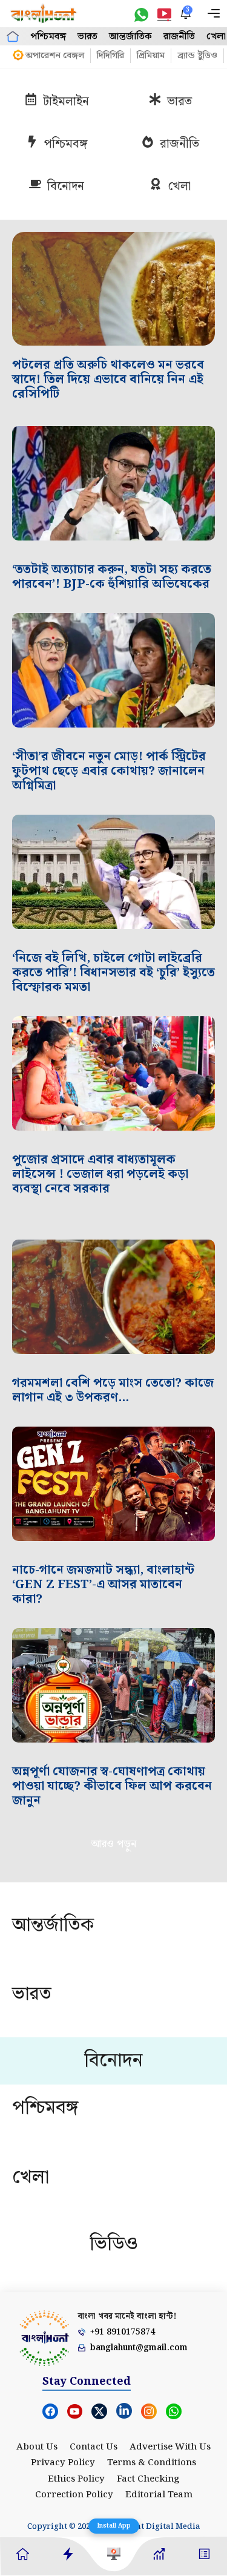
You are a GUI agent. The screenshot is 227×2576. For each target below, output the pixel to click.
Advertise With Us (170, 2447)
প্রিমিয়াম (151, 56)
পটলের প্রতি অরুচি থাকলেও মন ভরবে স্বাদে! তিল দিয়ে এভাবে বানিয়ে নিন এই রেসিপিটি (108, 379)
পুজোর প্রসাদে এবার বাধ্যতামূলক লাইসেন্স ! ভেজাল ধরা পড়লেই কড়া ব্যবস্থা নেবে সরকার (100, 1174)
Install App (114, 2526)
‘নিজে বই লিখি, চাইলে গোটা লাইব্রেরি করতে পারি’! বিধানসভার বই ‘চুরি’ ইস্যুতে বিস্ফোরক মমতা (113, 973)
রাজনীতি (179, 37)
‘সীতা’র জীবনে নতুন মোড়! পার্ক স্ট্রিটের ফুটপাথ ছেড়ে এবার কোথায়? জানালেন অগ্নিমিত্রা (109, 771)
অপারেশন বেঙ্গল (55, 56)
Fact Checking (148, 2479)
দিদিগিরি (110, 56)
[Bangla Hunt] (44, 14)
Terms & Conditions (152, 2463)
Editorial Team (159, 2495)
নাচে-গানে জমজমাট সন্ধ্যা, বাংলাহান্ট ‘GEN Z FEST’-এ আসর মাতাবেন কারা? (103, 1585)
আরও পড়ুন (113, 1844)
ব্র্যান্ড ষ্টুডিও (197, 56)
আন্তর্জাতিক (130, 37)
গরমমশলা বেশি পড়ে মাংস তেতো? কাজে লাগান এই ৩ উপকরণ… (113, 1390)
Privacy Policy (63, 2463)
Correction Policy (74, 2495)
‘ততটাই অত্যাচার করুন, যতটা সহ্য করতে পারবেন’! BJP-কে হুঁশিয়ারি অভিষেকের (112, 577)
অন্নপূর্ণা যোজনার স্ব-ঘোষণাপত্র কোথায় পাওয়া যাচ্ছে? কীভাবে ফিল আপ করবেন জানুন (112, 1786)
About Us (37, 2447)
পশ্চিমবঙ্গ (48, 37)
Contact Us (94, 2447)
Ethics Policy (76, 2479)
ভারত (87, 37)
